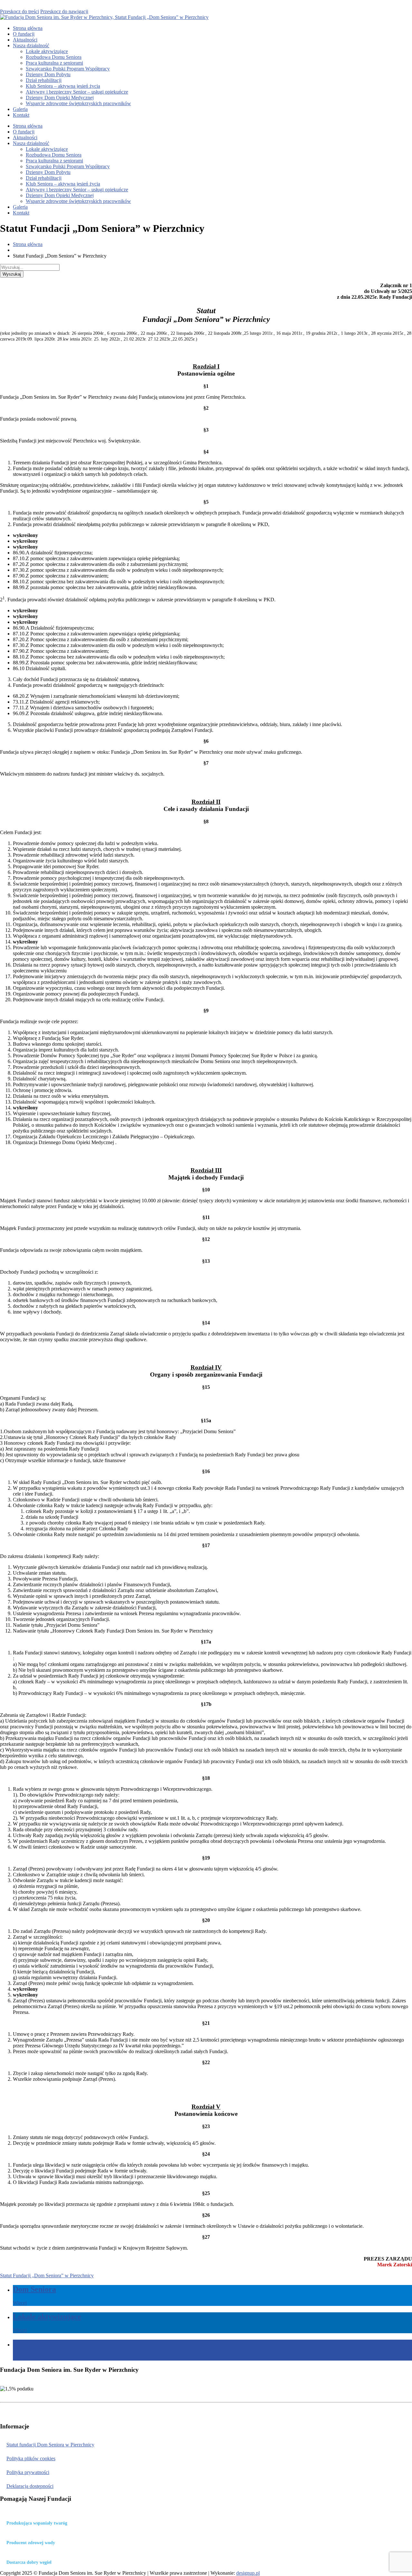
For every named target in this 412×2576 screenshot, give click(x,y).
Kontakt (21, 115)
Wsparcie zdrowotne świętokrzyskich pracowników (78, 103)
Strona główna (28, 28)
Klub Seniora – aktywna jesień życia (63, 86)
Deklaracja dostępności (30, 2486)
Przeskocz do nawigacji (64, 11)
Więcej (20, 2303)
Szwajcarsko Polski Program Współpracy (68, 69)
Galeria (20, 109)
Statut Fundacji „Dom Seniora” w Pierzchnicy (47, 2276)
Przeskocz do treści (19, 11)
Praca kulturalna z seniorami (54, 63)
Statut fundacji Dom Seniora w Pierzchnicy (50, 2445)
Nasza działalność (31, 46)
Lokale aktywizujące (47, 51)
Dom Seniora (34, 2289)
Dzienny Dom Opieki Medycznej (60, 98)
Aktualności (25, 40)
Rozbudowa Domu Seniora (54, 57)
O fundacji (24, 34)
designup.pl (248, 2573)
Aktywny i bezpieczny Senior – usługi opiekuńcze (77, 92)
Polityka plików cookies (31, 2458)
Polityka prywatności (28, 2472)
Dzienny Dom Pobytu (48, 74)
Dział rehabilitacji (44, 80)
